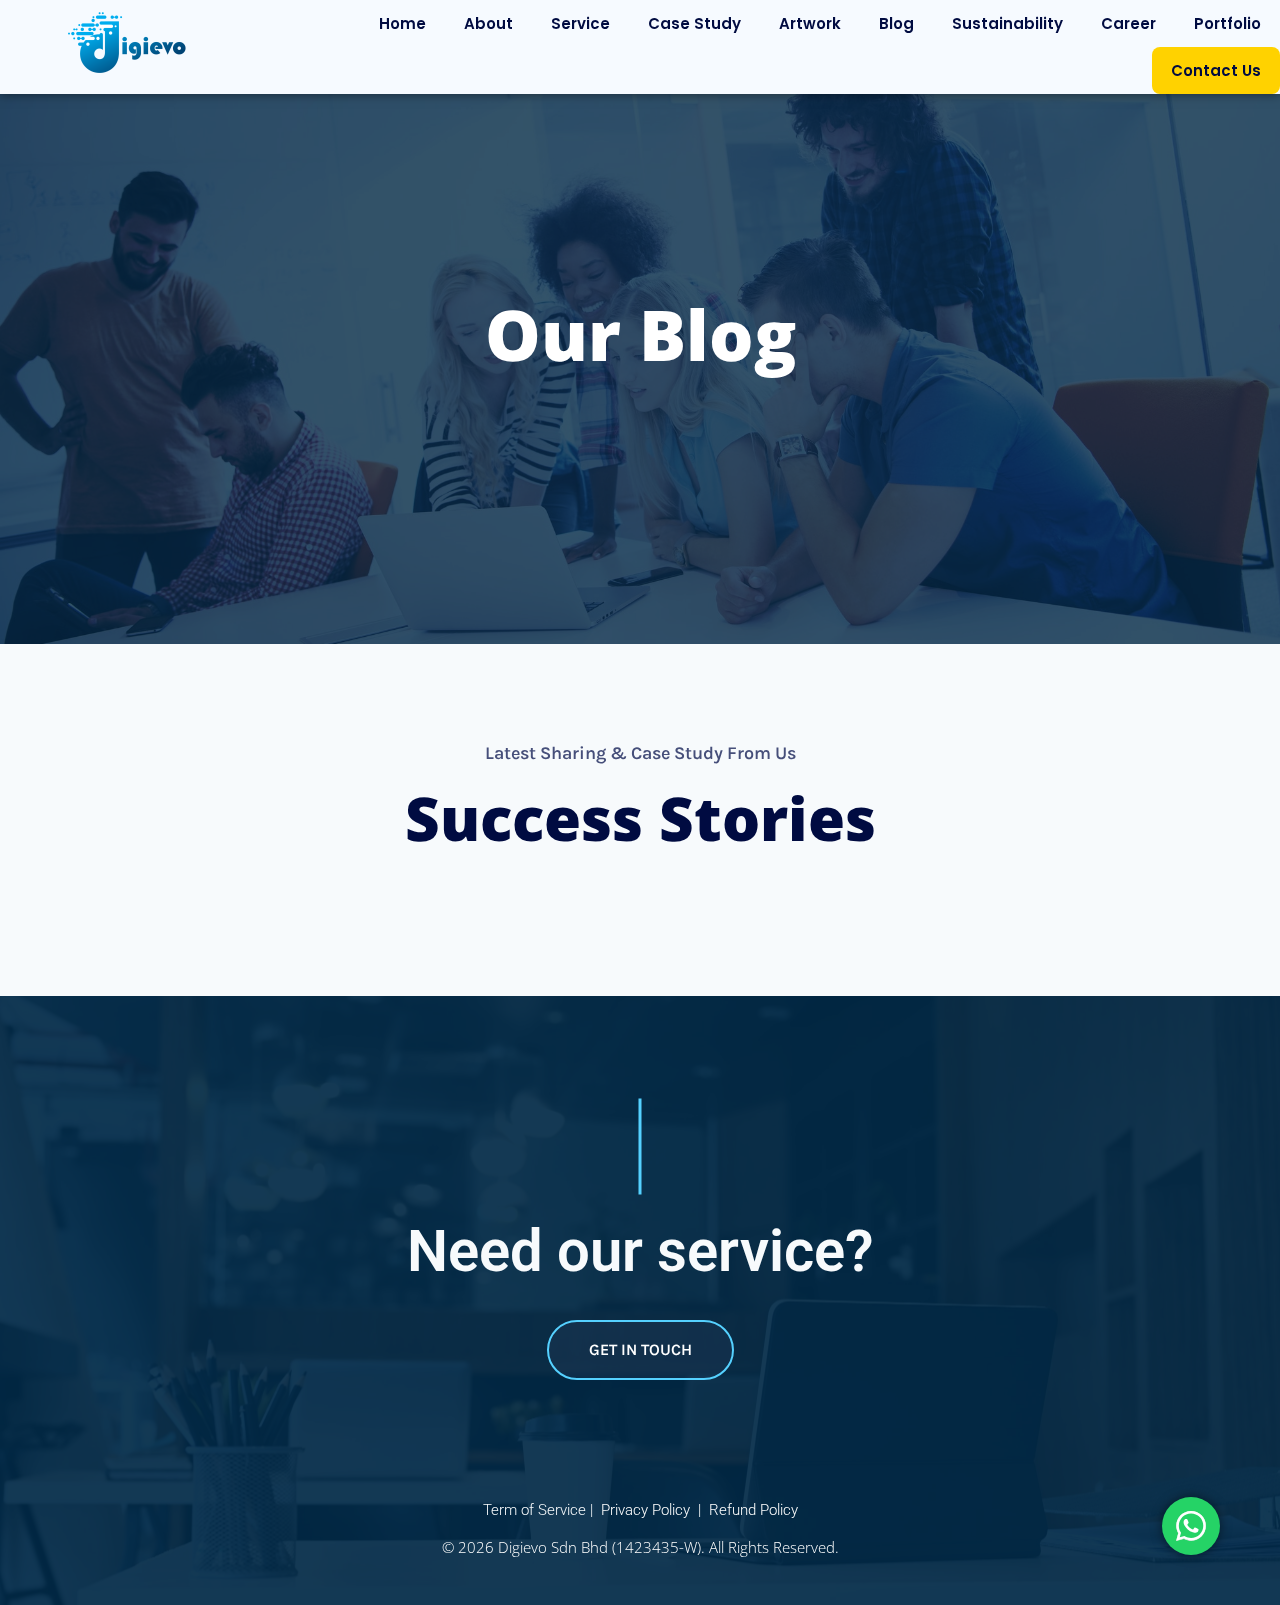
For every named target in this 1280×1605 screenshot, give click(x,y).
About (488, 23)
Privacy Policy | (653, 1510)
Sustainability (1007, 23)
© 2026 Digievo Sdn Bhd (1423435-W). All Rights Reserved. (640, 1547)
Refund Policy (753, 1510)
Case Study (694, 23)
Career (1128, 23)
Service (580, 23)
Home (402, 23)
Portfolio (1227, 23)
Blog (896, 23)
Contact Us (1216, 70)
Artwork (810, 23)
